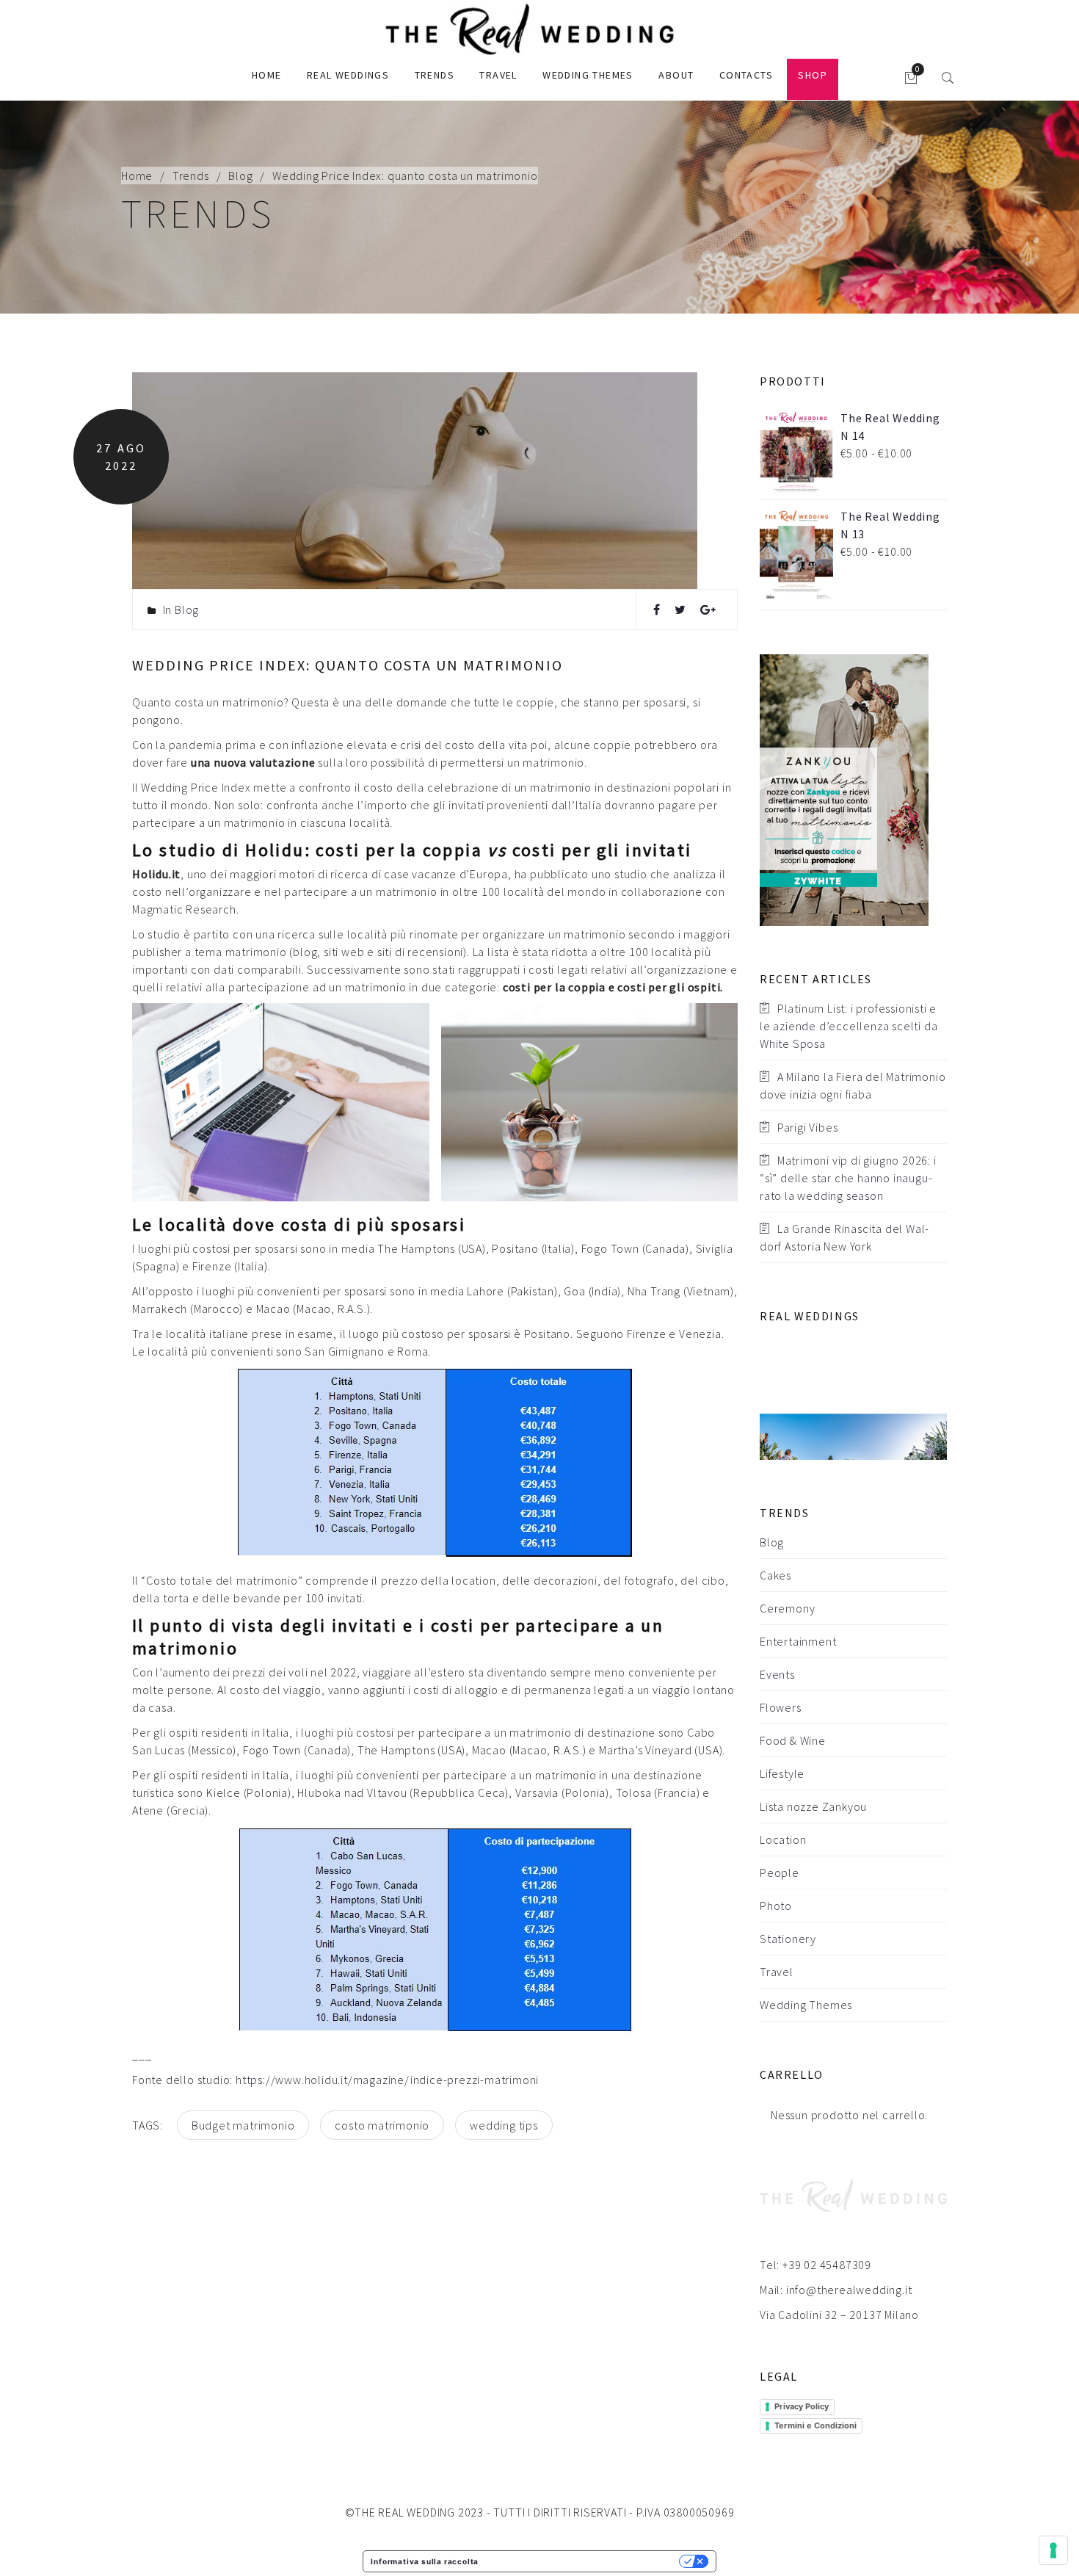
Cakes (775, 1575)
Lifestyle (782, 1773)
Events (777, 1674)
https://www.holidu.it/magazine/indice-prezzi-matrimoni (387, 2080)
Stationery (788, 1939)
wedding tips (504, 2125)
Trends (435, 75)
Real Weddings (348, 75)
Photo (776, 1906)
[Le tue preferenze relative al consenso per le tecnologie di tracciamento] (1053, 2550)
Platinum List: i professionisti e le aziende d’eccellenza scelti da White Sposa (849, 1026)
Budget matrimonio (243, 2125)
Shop (813, 75)
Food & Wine (793, 1740)
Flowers (781, 1707)
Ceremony (787, 1608)
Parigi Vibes (808, 1127)
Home (267, 75)
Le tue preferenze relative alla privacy (584, 2561)
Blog (240, 176)
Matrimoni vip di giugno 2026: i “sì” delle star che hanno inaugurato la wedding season (848, 1178)
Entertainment (798, 1641)
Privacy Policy (802, 2406)
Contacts (746, 75)
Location (783, 1839)
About (676, 75)
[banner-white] (844, 789)
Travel (498, 75)
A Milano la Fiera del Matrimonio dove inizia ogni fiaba (853, 1085)
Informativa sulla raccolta (425, 2561)
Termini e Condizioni (815, 2425)
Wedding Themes (588, 75)
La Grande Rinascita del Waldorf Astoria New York (844, 1237)
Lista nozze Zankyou (813, 1806)
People (780, 1873)
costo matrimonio (382, 2125)
